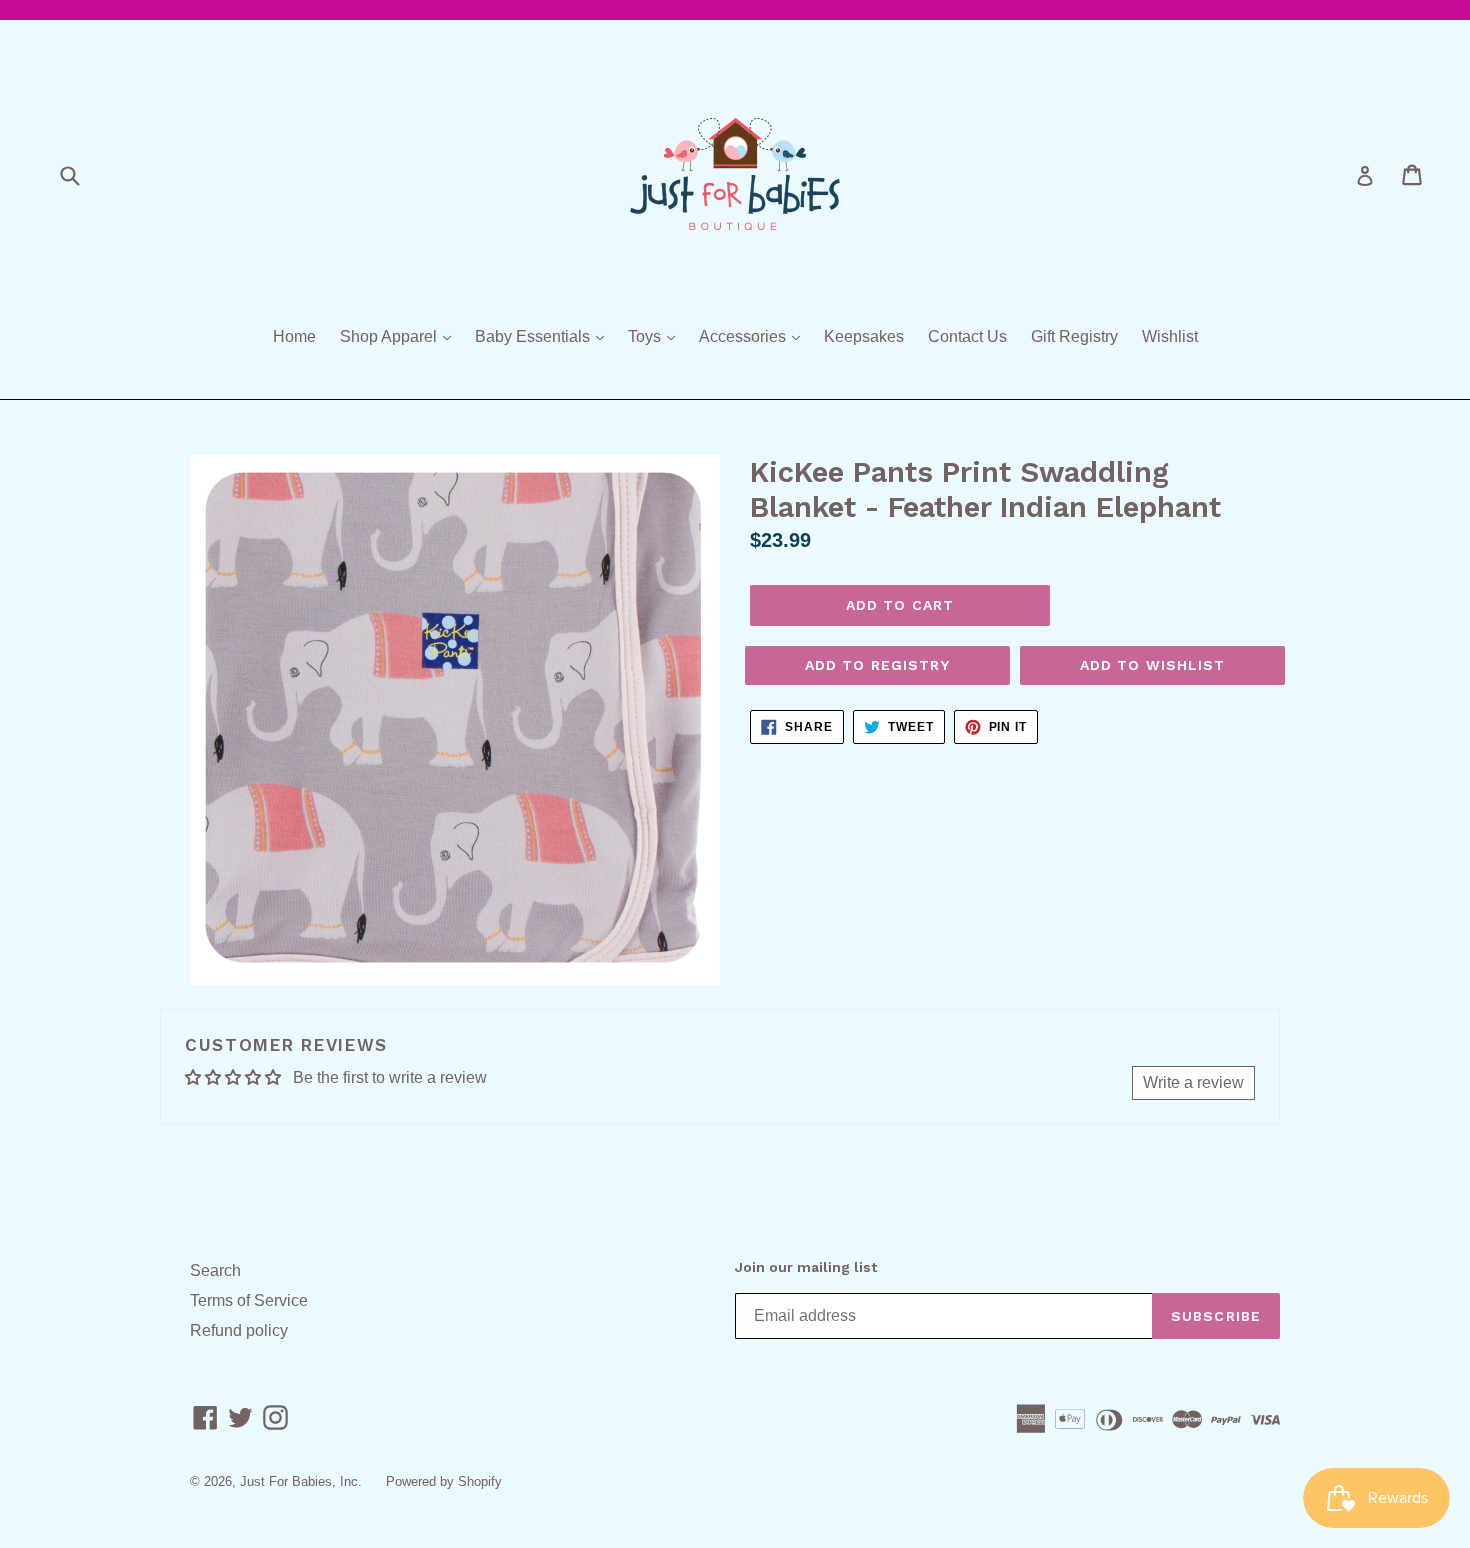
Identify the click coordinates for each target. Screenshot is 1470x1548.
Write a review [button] (1193, 1082)
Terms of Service (249, 1300)
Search (215, 1270)
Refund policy (239, 1330)
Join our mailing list (806, 1267)
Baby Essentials (544, 336)
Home (294, 336)
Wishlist (1170, 336)
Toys (656, 336)
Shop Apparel (400, 336)
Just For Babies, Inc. (301, 1481)
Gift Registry (1074, 336)
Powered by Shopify (444, 1481)
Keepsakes (864, 336)
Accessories (754, 336)
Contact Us (967, 336)
